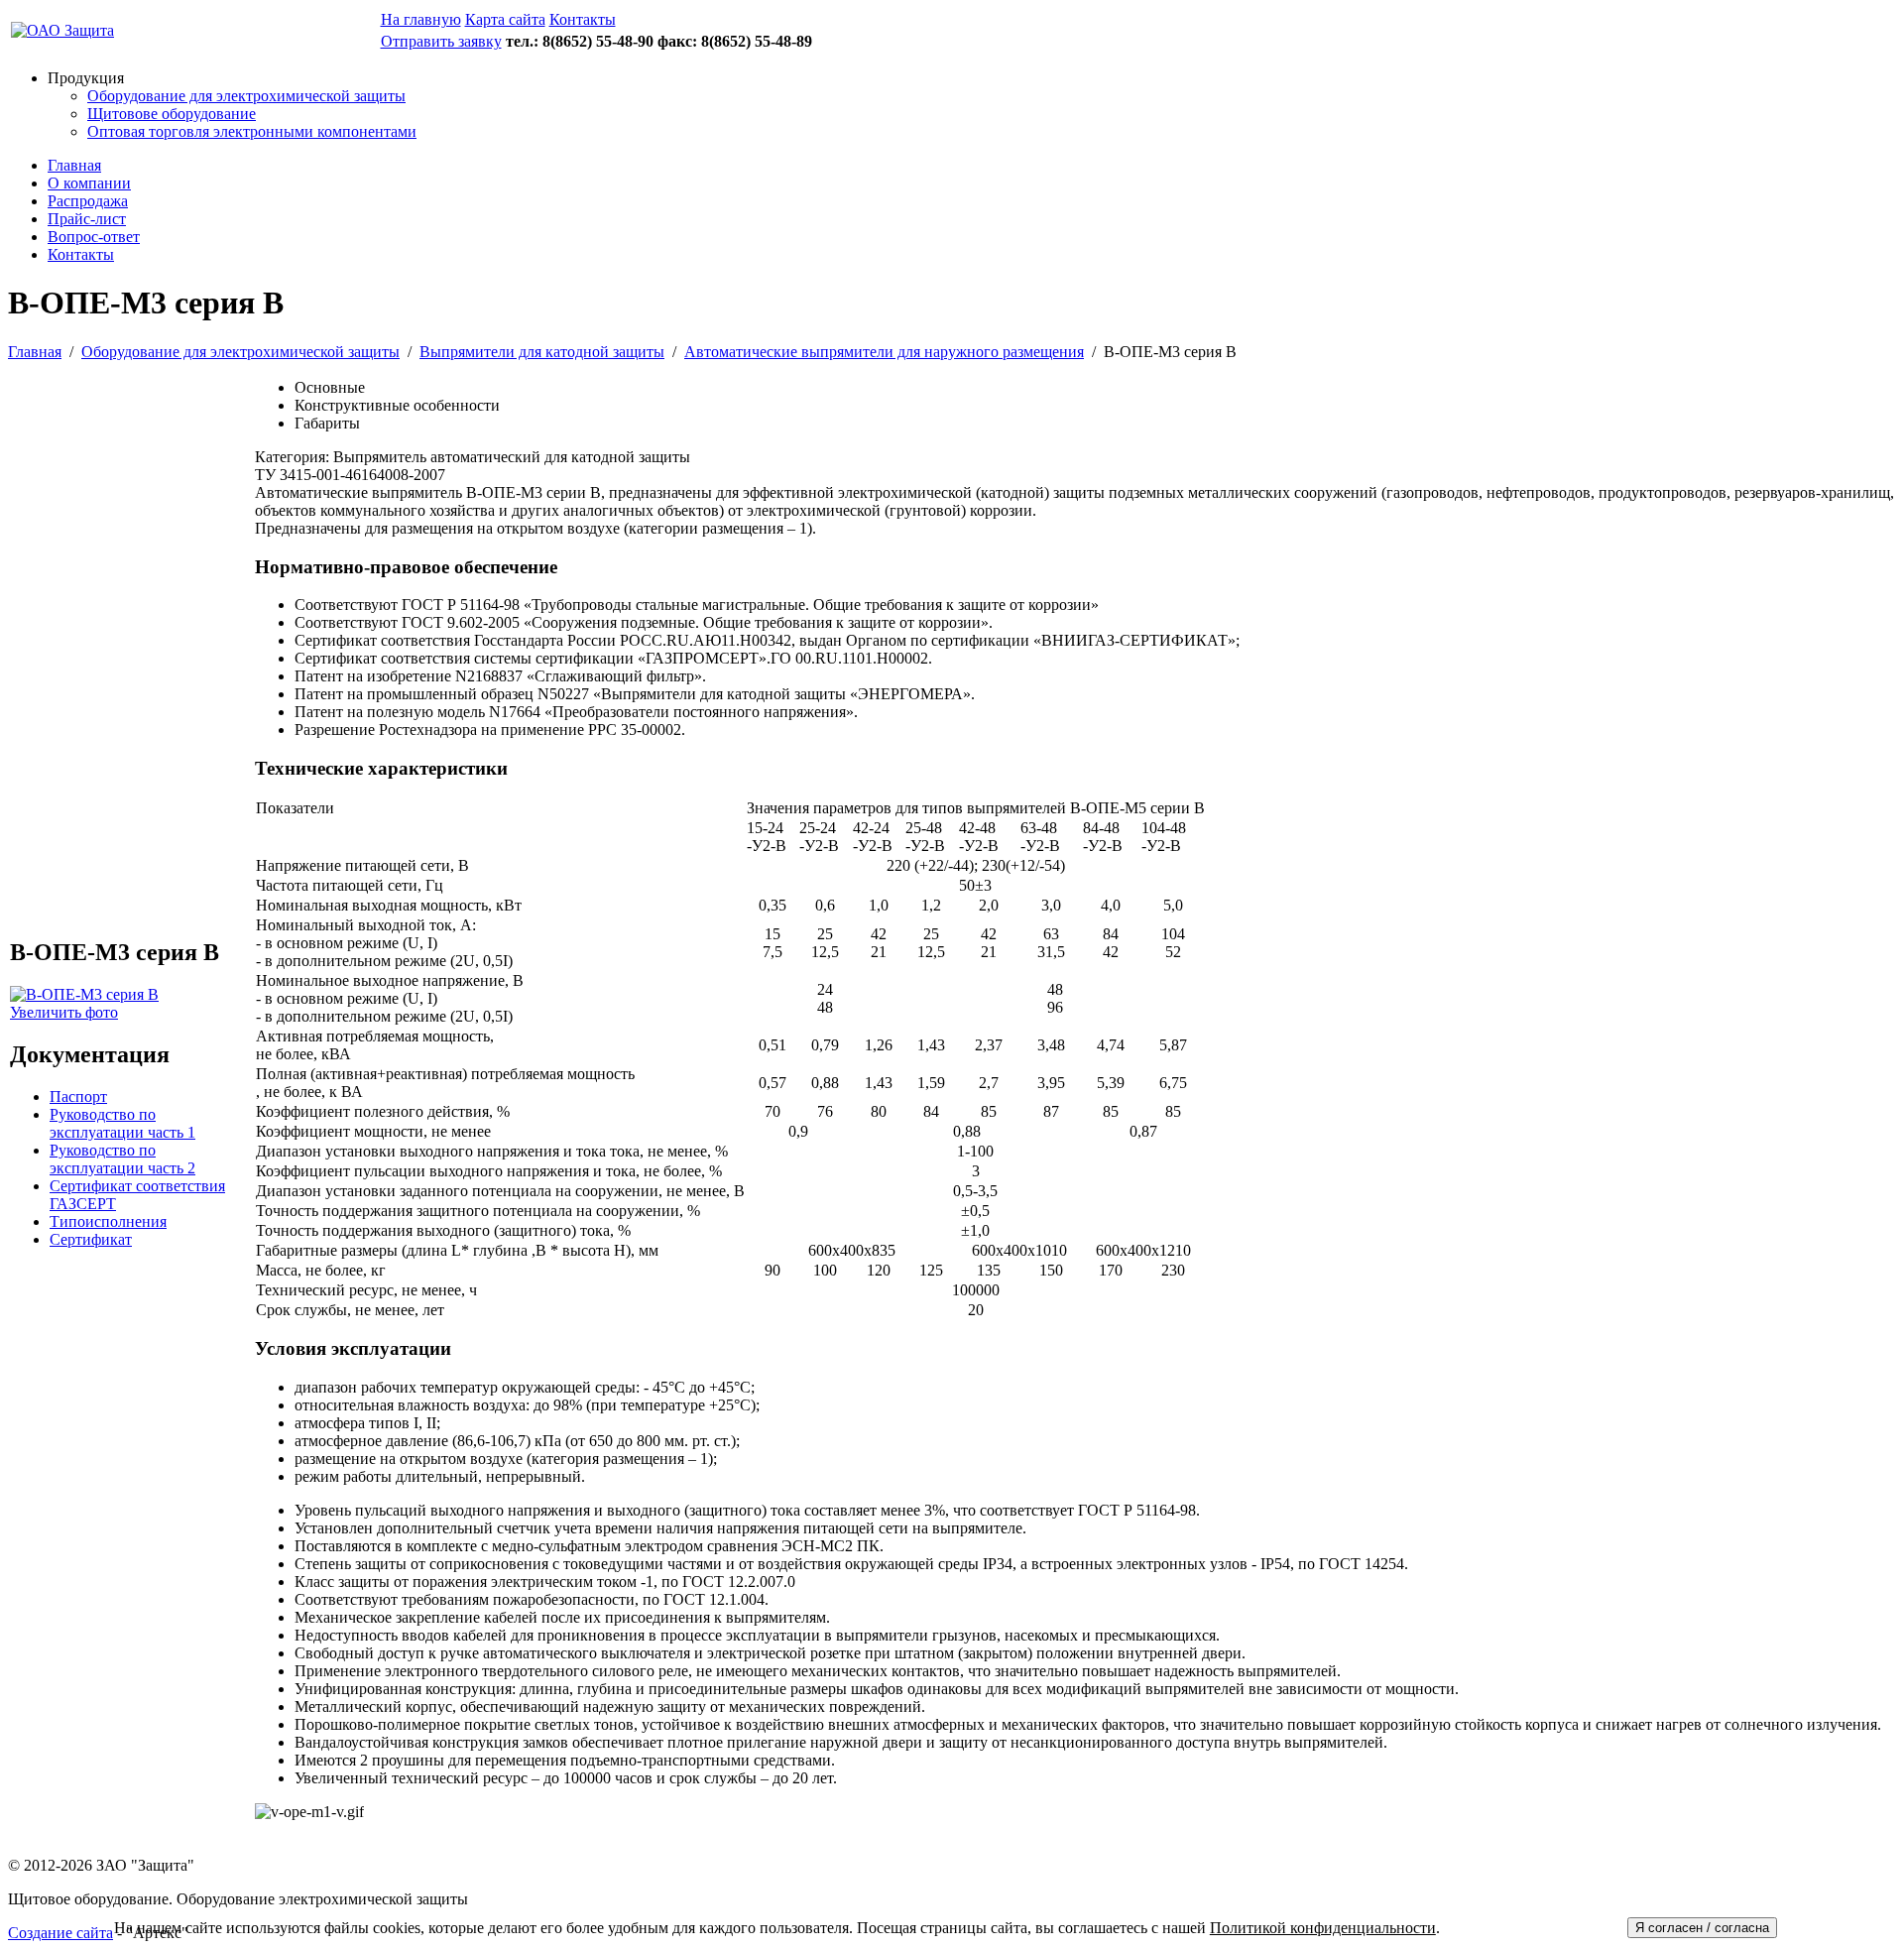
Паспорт (78, 1097)
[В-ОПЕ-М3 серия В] (84, 994)
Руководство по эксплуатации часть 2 (122, 1159)
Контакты (81, 254)
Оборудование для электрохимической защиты (246, 96)
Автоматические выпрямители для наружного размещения (884, 352)
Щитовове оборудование (172, 114)
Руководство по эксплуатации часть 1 (122, 1123)
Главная (74, 165)
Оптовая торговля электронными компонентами (252, 131)
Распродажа (88, 201)
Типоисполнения (108, 1221)
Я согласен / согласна (1702, 1928)
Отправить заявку (441, 41)
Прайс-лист (87, 219)
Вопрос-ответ (94, 237)
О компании (89, 183)
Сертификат (91, 1239)
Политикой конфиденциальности (1323, 1928)
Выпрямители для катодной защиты (542, 352)
